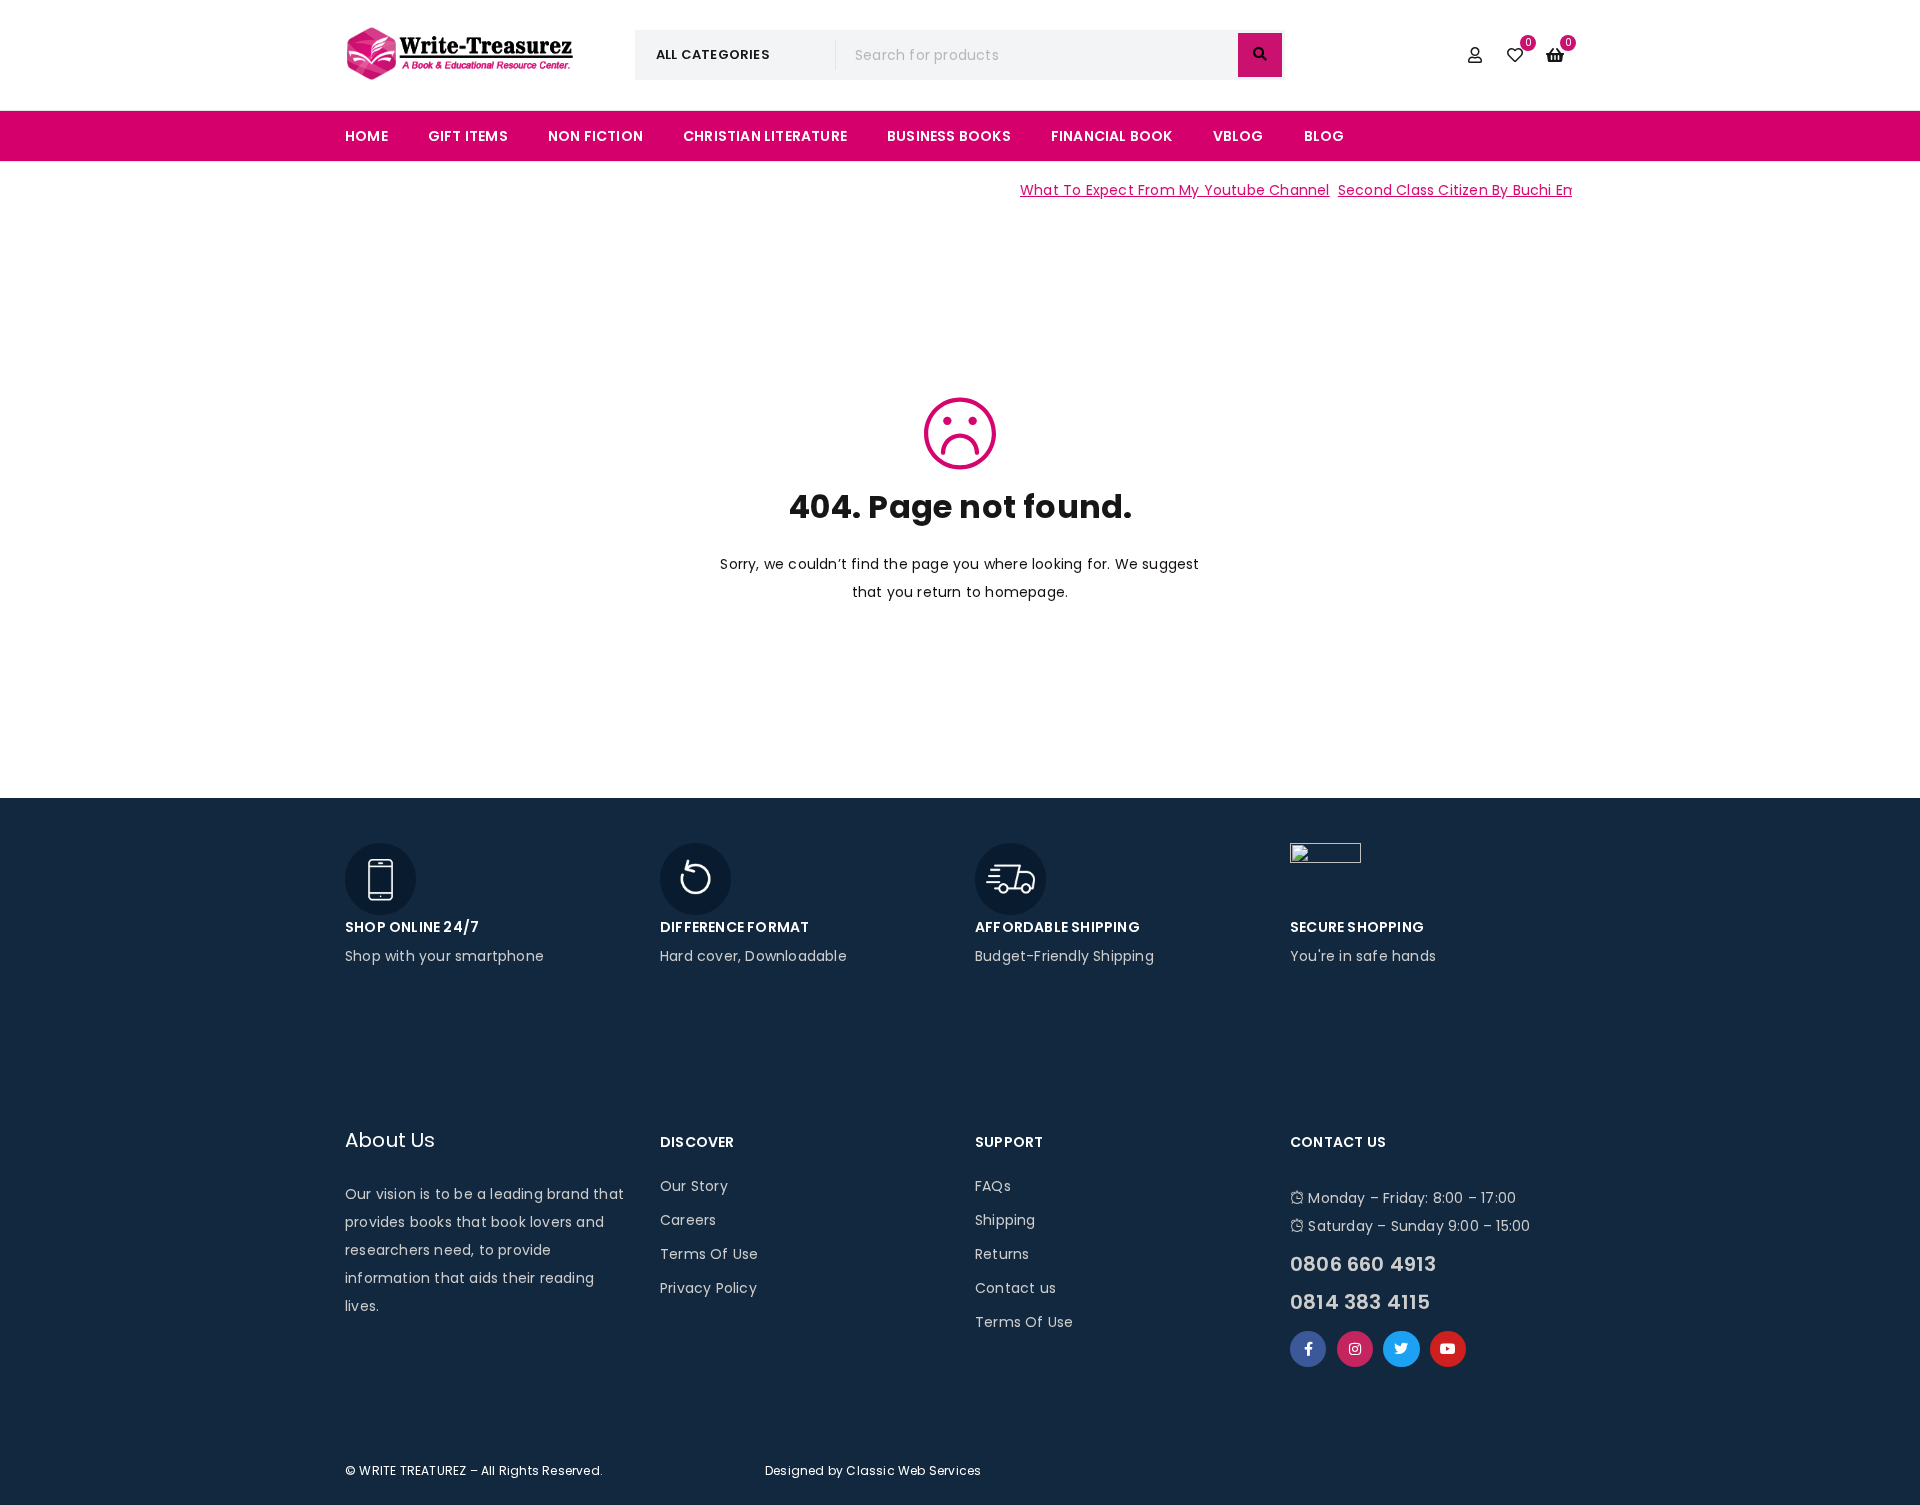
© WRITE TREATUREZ (405, 1470)
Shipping (1005, 1220)
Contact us (1015, 1288)
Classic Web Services (913, 1470)
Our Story (694, 1186)
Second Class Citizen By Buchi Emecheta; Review (1492, 190)
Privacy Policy (708, 1288)
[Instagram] (1355, 1349)
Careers (688, 1220)
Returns (1002, 1254)
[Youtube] (1448, 1349)
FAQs (993, 1186)
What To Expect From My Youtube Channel (1155, 190)
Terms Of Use (709, 1254)
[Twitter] (1401, 1349)
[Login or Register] (1475, 55)
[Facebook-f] (1308, 1349)
